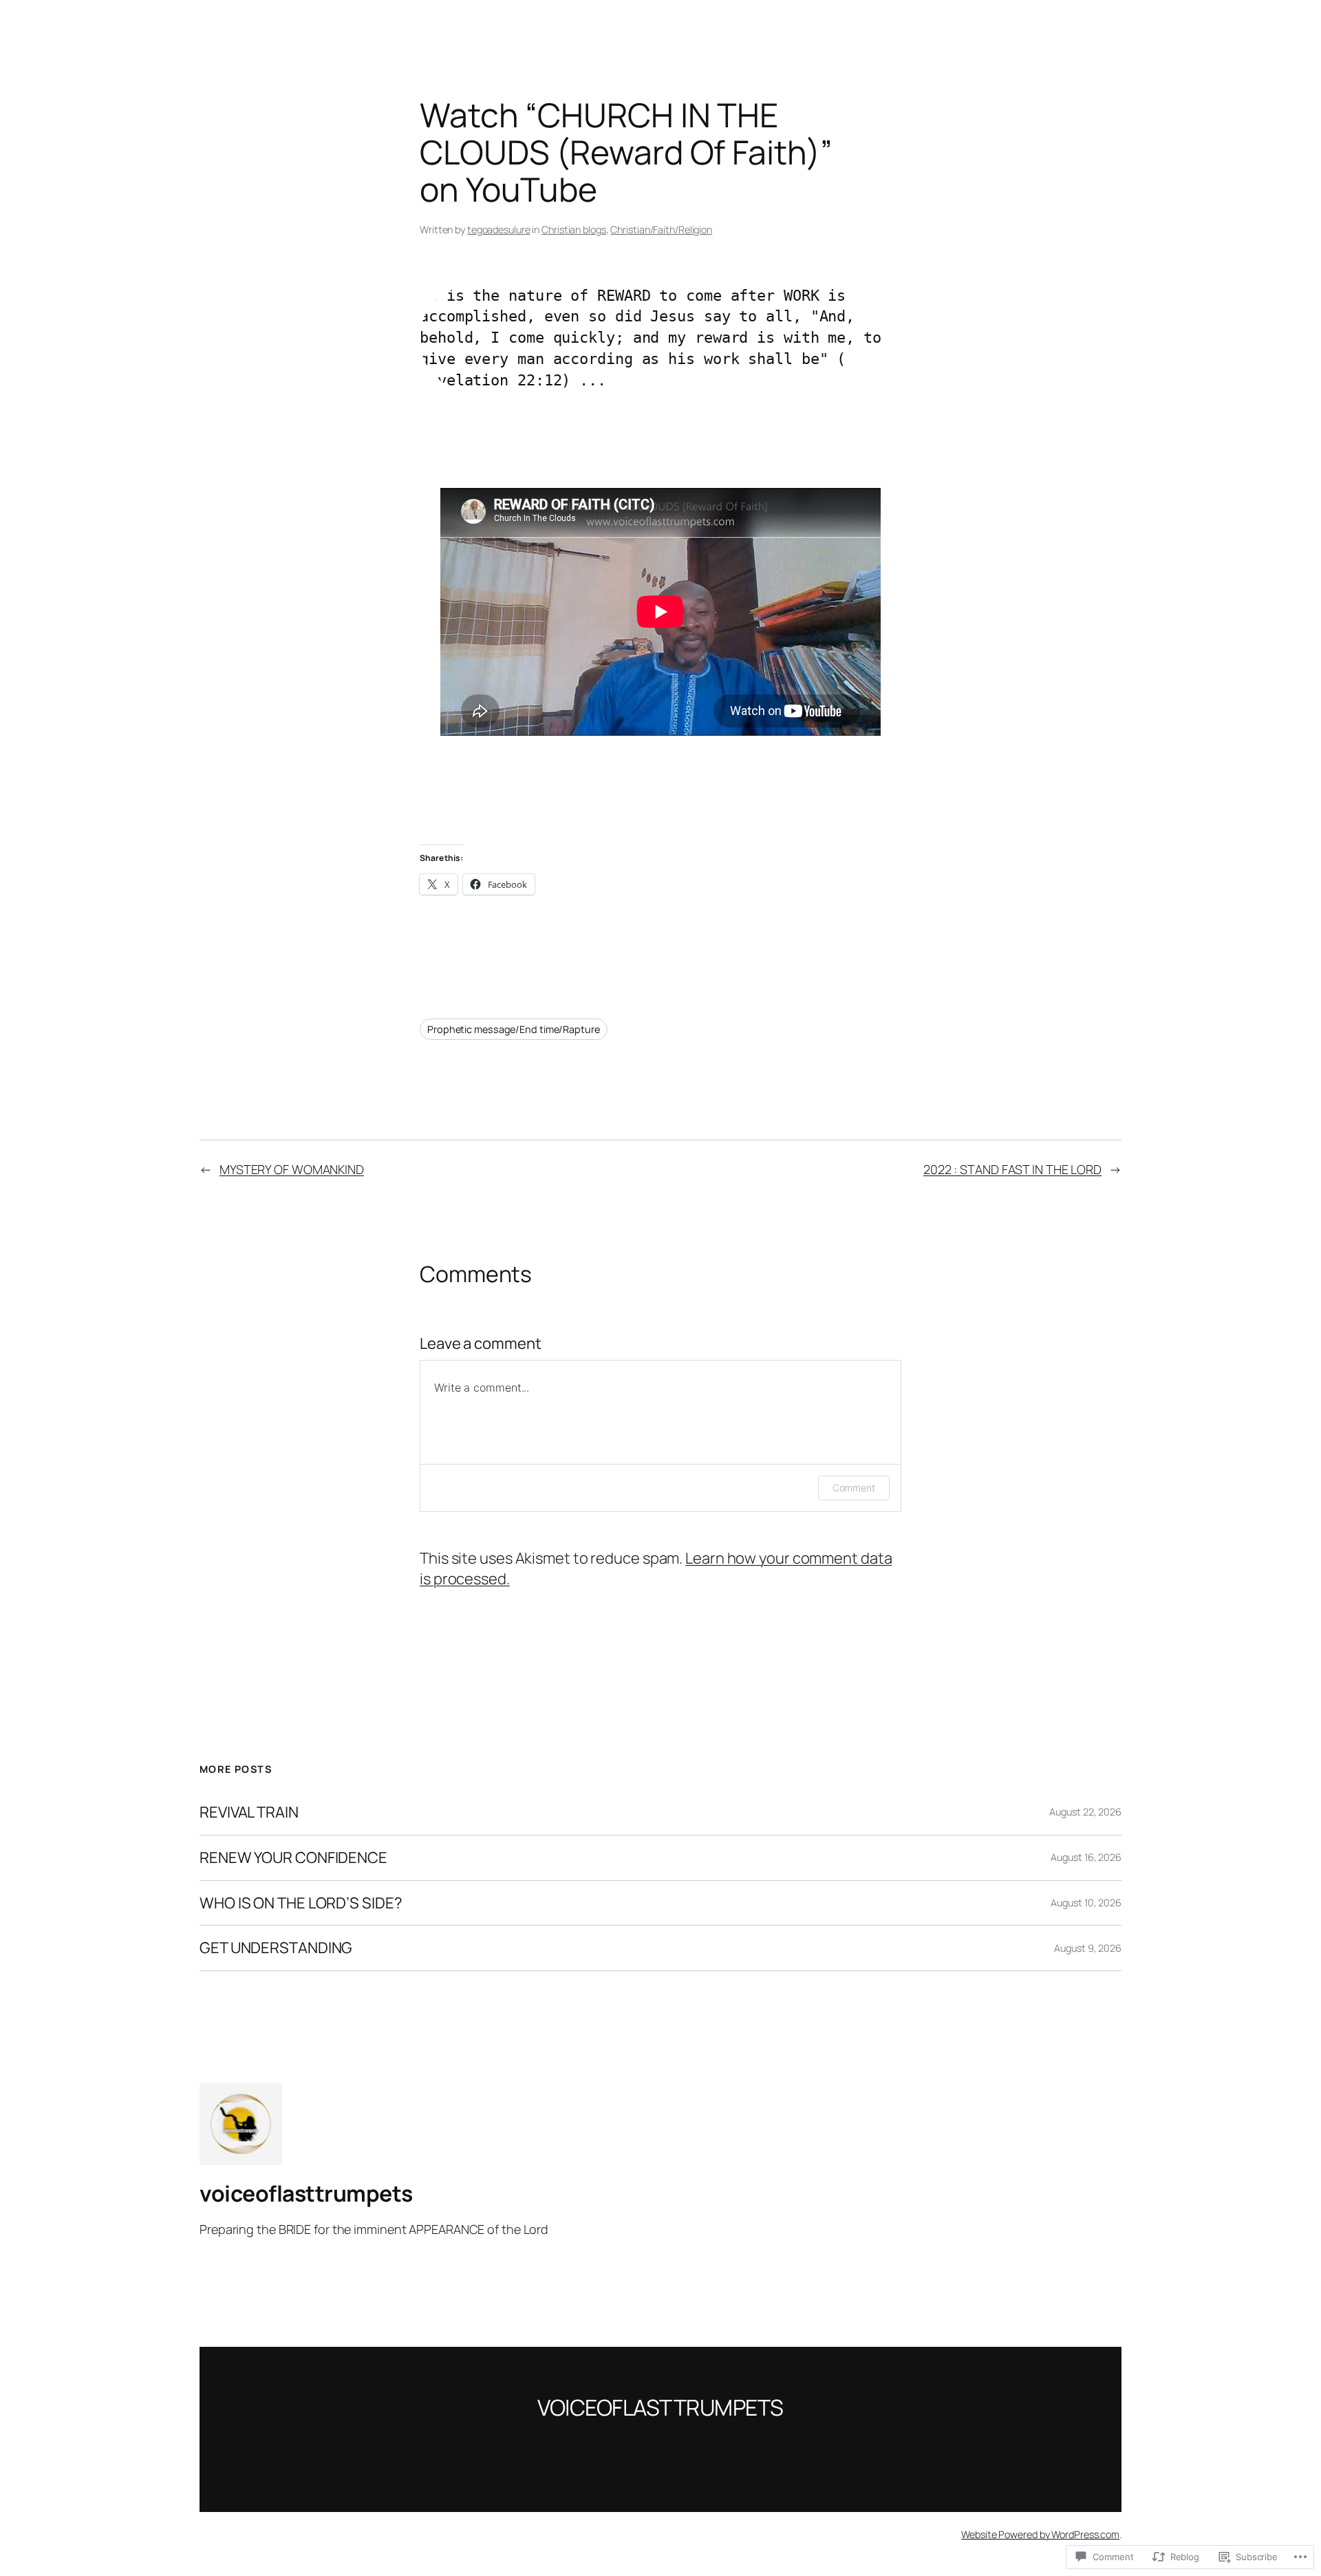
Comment (854, 1488)
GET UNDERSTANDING (276, 1948)
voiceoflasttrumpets (306, 2193)
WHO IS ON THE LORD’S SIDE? (301, 1903)
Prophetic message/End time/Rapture (514, 1029)
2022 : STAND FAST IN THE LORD (1012, 1169)
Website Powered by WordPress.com (1040, 2534)
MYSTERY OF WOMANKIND (292, 1169)
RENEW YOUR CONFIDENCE (293, 1858)
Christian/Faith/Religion (661, 230)
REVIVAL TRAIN (249, 1812)
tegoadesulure (499, 230)
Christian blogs (574, 230)
